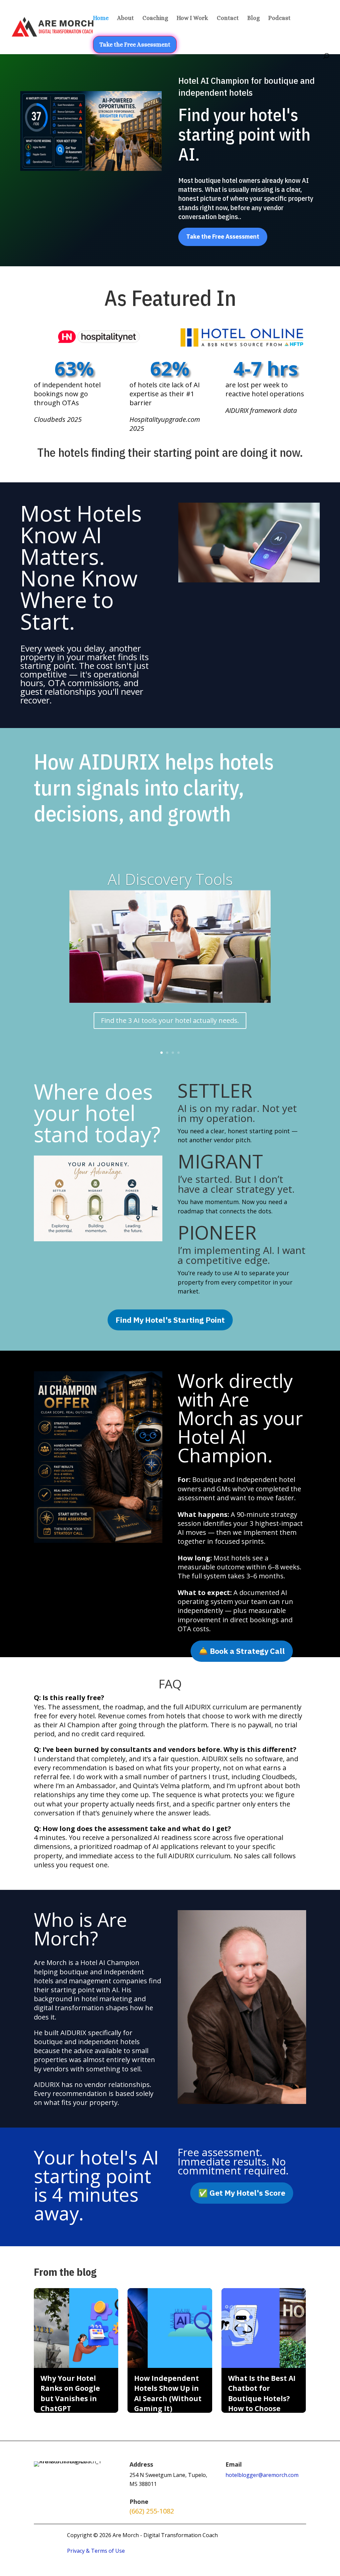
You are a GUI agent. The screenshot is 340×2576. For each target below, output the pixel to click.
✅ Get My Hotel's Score (242, 2193)
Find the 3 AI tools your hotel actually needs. (170, 1020)
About (126, 18)
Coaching (155, 18)
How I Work (192, 18)
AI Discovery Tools (170, 879)
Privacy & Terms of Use (96, 2551)
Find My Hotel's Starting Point (170, 1320)
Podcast (279, 18)
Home (101, 18)
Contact (228, 18)
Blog (254, 18)
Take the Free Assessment (135, 45)
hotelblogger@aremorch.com (262, 2475)
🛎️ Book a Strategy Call (242, 1651)
